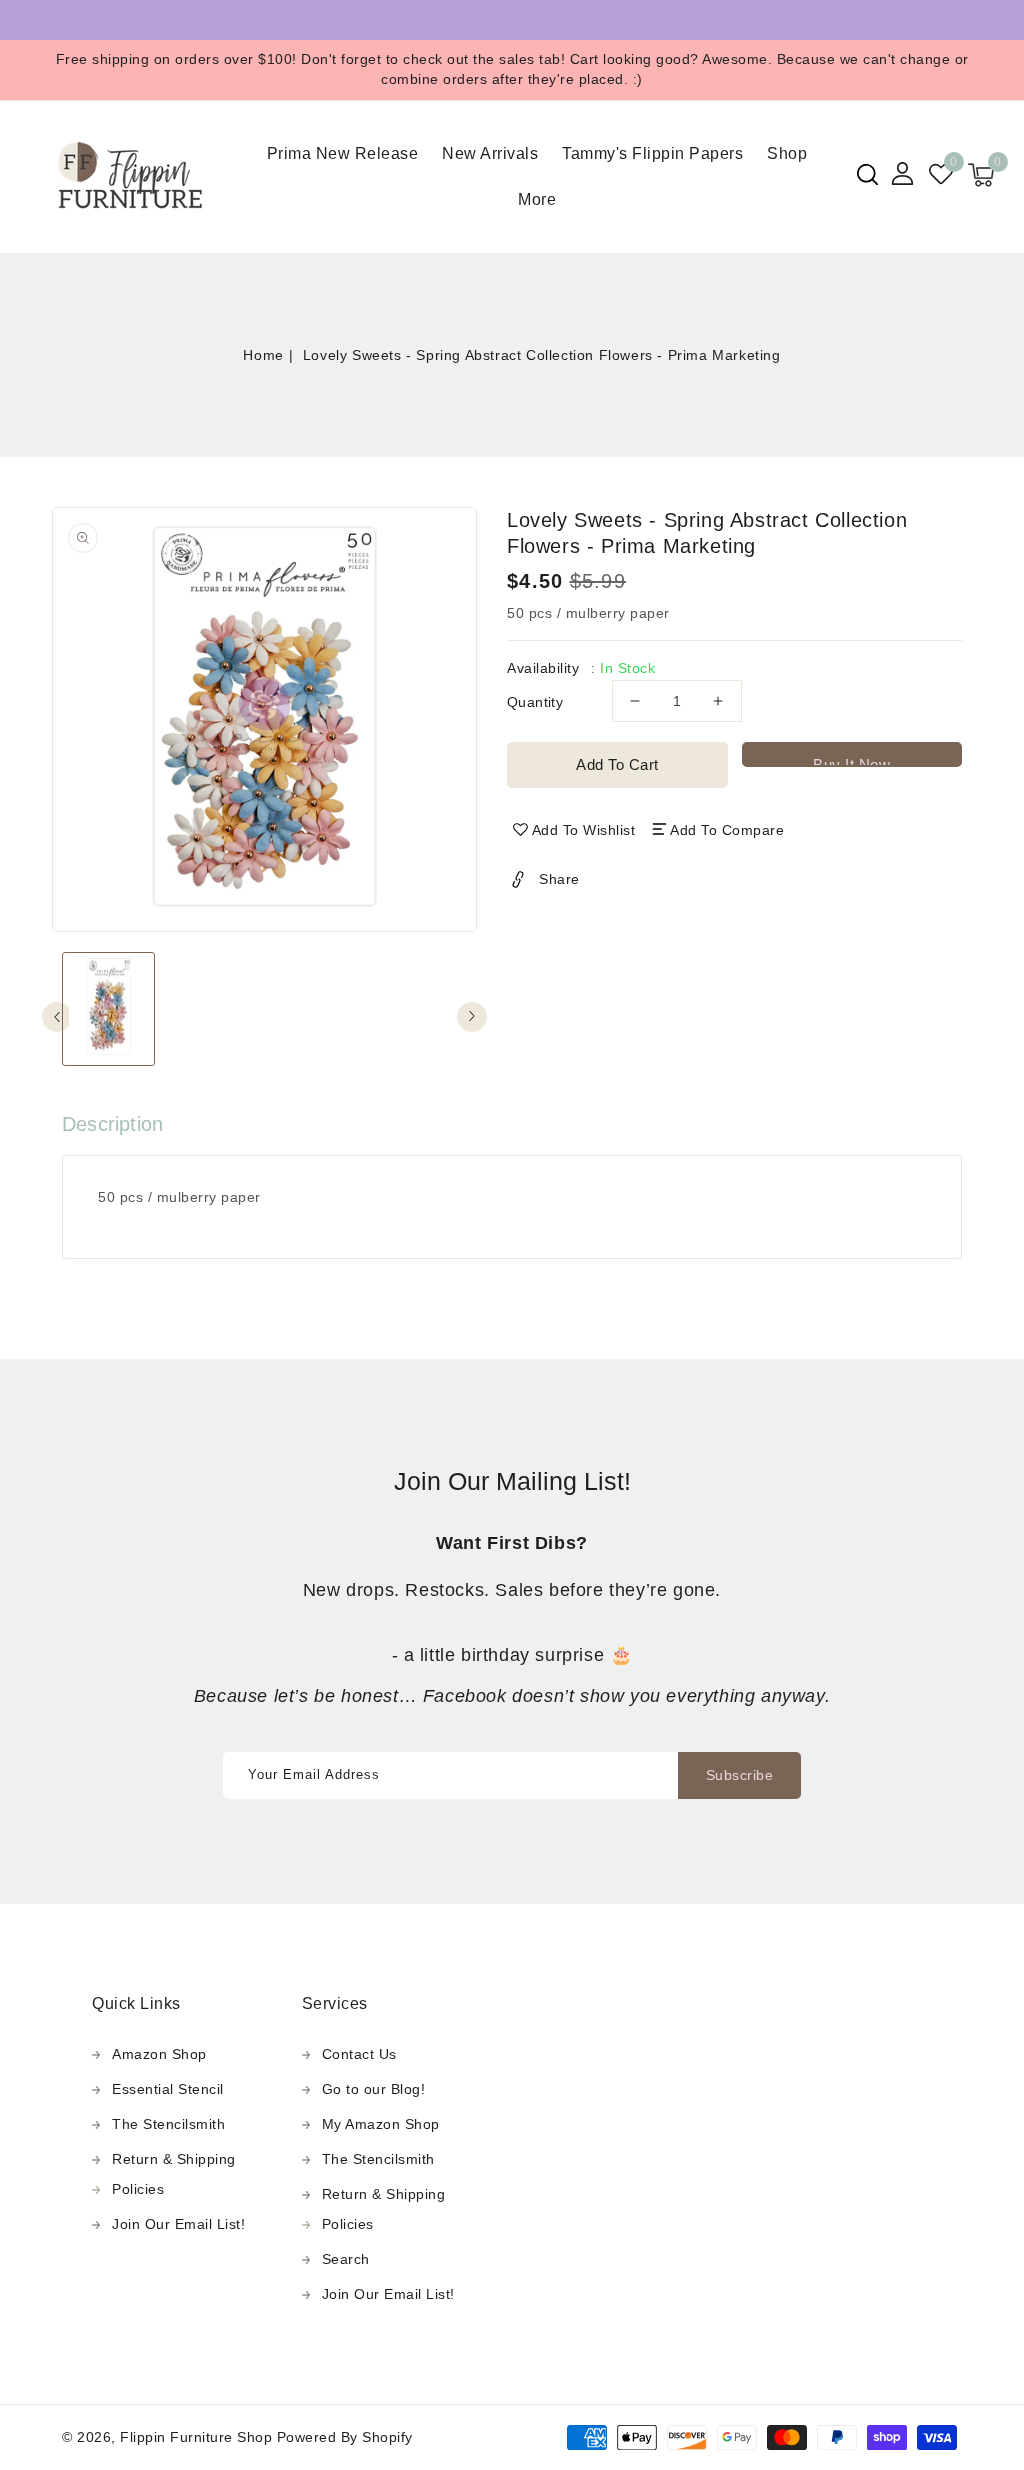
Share (559, 879)
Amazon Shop (159, 2054)
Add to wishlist (584, 830)
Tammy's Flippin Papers (652, 153)
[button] (867, 174)
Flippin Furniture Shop (196, 2437)
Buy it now (851, 761)
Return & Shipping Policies (174, 2174)
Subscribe (740, 1775)
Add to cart (617, 764)
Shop (787, 153)
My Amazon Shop (381, 2124)
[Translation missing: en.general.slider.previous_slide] (57, 1017)
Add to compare (727, 830)
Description (112, 1124)
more (537, 199)
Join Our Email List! (178, 2224)
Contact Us (359, 2054)
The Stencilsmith (168, 2124)
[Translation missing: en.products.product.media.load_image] (108, 1009)
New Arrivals (490, 153)
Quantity (535, 702)
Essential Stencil (168, 2089)
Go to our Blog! (374, 2089)
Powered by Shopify (345, 2437)
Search (346, 2259)
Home (263, 355)
